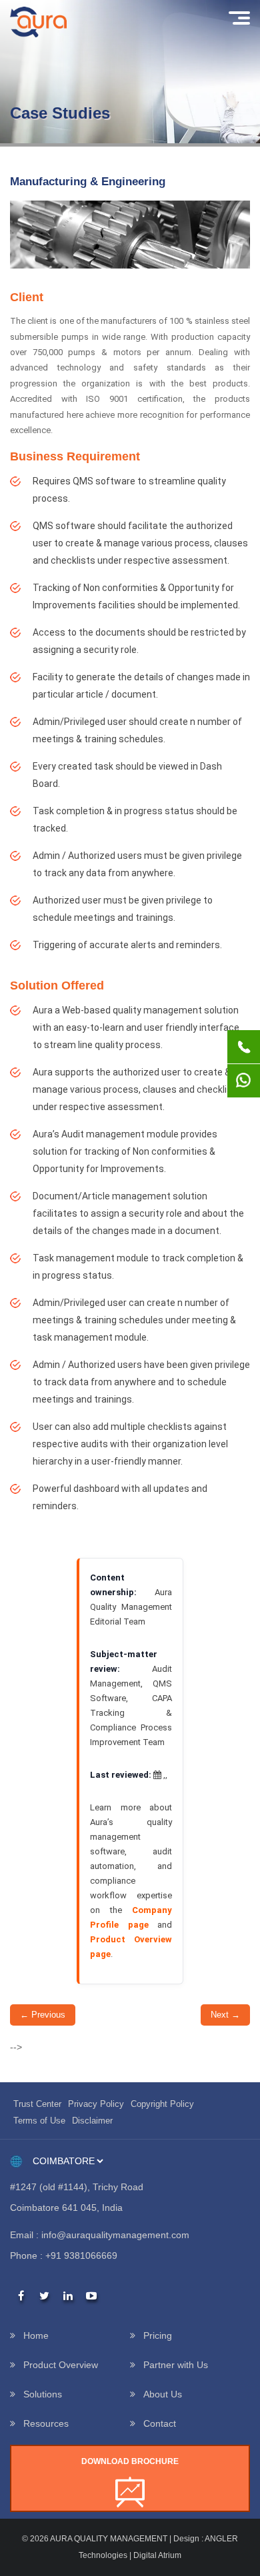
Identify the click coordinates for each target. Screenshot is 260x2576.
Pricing (158, 2335)
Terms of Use (39, 2121)
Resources (46, 2423)
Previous (43, 2015)
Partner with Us (176, 2365)
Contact (160, 2423)
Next (225, 2015)
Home (36, 2335)
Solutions (43, 2394)
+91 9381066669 (81, 2255)
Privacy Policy (96, 2104)
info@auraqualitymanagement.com (115, 2235)
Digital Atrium (157, 2555)
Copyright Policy (162, 2104)
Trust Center (37, 2104)
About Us (163, 2394)
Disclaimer (92, 2121)
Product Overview (61, 2365)
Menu (238, 18)
